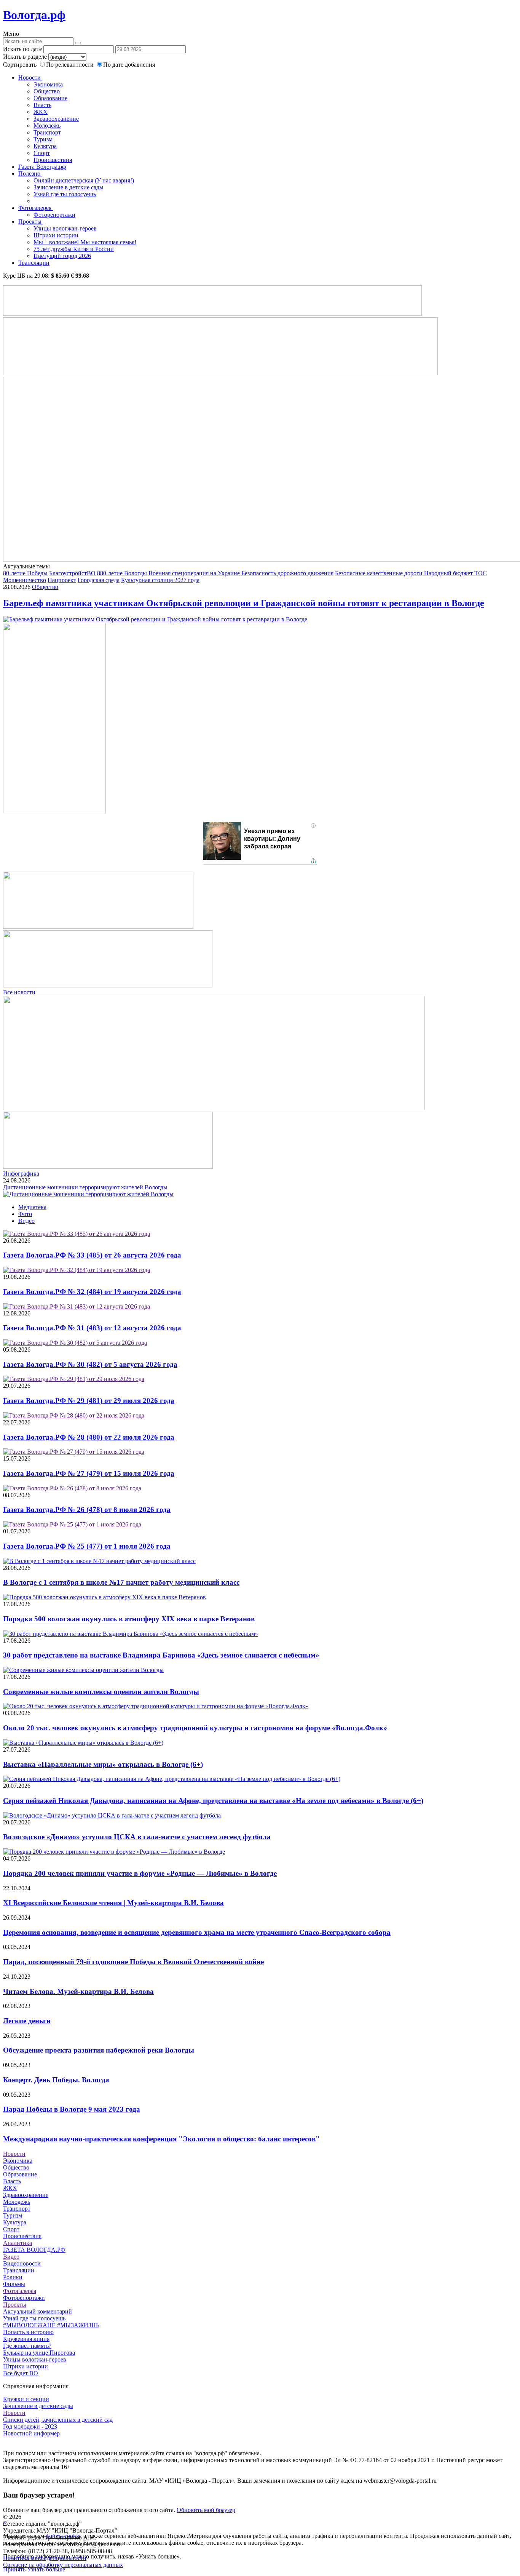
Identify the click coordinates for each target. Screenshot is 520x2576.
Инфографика (21, 1174)
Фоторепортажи (54, 215)
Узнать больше (46, 2569)
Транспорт (47, 132)
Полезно (30, 174)
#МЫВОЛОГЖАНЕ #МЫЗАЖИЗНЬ (51, 2325)
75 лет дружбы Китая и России (74, 249)
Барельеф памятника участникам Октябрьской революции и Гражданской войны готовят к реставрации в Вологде (244, 603)
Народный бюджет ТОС (455, 573)
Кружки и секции (26, 2399)
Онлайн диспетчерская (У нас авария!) (84, 180)
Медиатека (32, 1207)
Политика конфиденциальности (45, 2558)
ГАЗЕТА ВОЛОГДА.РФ (34, 2250)
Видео (26, 1221)
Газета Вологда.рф (42, 167)
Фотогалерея (36, 208)
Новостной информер (31, 2433)
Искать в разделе (25, 57)
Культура (45, 146)
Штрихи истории (56, 235)
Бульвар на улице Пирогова (39, 2353)
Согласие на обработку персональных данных (63, 2565)
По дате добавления (129, 65)
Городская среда (99, 580)
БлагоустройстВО (72, 573)
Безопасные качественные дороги (379, 573)
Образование (50, 98)
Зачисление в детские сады (69, 187)
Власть (42, 105)
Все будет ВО (21, 2373)
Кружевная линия (26, 2339)
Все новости (19, 992)
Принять (14, 2569)
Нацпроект (62, 580)
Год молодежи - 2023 (30, 2426)
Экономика (48, 84)
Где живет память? (27, 2346)
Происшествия (53, 160)
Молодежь (47, 126)
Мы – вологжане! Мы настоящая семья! (85, 242)
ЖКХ (41, 112)
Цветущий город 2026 (62, 256)
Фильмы (14, 2284)
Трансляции (34, 263)
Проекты (31, 222)
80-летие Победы (25, 573)
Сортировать (20, 65)
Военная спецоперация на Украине (194, 573)
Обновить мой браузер (206, 2510)
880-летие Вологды (122, 573)
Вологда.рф (34, 15)
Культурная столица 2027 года (160, 580)
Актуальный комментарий (37, 2311)
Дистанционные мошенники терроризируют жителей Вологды (85, 1187)
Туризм (43, 139)
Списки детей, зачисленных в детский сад (58, 2420)
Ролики (13, 2277)
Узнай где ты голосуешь (65, 194)
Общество (47, 91)
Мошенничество (25, 580)
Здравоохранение (56, 119)
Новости (30, 78)
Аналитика (18, 2243)
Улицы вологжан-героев (65, 228)
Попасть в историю (28, 2332)
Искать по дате (22, 49)
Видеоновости (22, 2263)
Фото (25, 1214)
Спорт (42, 153)
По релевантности (71, 65)
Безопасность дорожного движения (287, 573)
